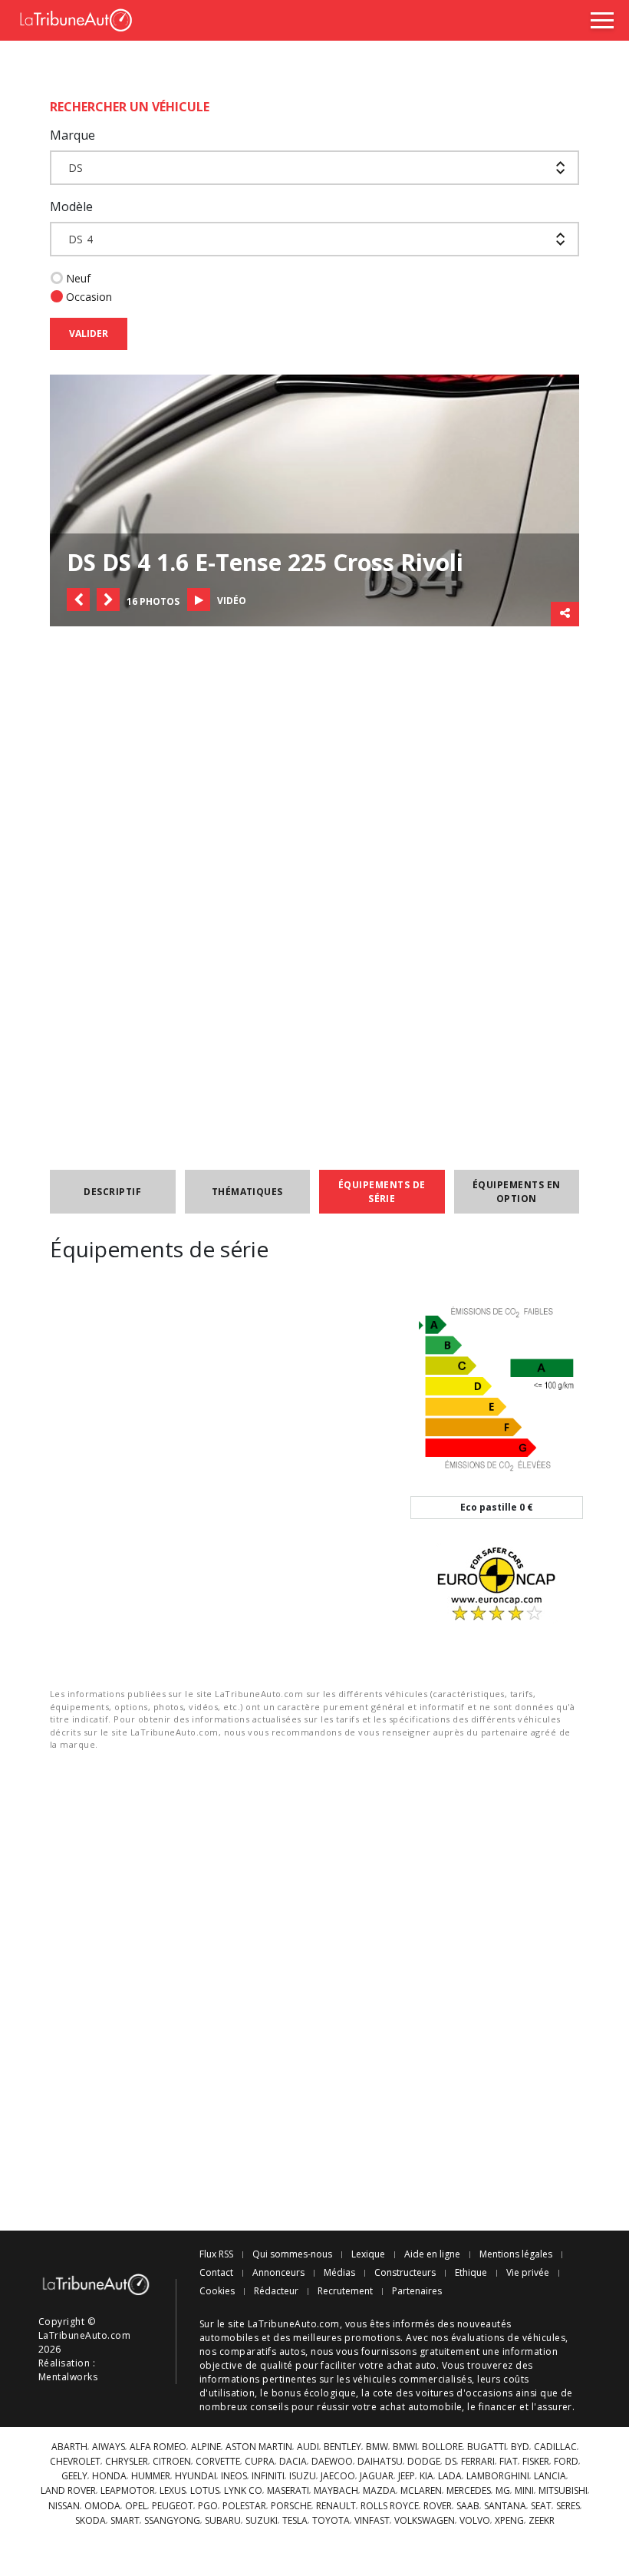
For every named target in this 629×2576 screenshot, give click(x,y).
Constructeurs (405, 2273)
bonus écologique (314, 2393)
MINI (524, 2491)
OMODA (102, 2506)
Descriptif (112, 1192)
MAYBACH (336, 2491)
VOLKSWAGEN (425, 2521)
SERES (568, 2506)
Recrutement (345, 2291)
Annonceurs (278, 2273)
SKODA (91, 2521)
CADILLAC (555, 2447)
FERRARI (478, 2462)
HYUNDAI (196, 2476)
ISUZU (303, 2476)
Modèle (71, 206)
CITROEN (172, 2462)
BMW (377, 2447)
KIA (426, 2476)
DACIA (293, 2462)
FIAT (509, 2462)
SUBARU (223, 2521)
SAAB (468, 2506)
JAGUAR (377, 2476)
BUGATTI (487, 2447)
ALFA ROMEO (158, 2447)
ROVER (438, 2506)
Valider (89, 334)
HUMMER (151, 2476)
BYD (520, 2447)
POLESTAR (244, 2506)
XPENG (509, 2521)
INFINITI (268, 2476)
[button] (78, 599)
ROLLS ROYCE (390, 2506)
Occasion (89, 297)
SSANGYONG (172, 2521)
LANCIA (550, 2476)
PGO (208, 2506)
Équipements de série (382, 1192)
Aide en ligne (432, 2254)
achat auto (412, 2365)
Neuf (78, 278)
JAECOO (338, 2476)
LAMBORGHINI (498, 2476)
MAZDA (379, 2491)
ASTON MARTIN (259, 2447)
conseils (269, 2407)
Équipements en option (517, 1192)
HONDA (109, 2476)
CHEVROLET (75, 2462)
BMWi (405, 2447)
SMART (125, 2521)
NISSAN (64, 2506)
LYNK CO (243, 2491)
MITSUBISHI (563, 2491)
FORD (566, 2462)
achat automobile (421, 2407)
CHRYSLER (127, 2462)
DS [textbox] (76, 168)
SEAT (541, 2506)
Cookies (217, 2291)
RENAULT (336, 2506)
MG (503, 2491)
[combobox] (314, 168)
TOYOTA (331, 2521)
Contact (216, 2273)
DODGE (424, 2462)
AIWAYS (109, 2447)
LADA (450, 2476)
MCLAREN (421, 2491)
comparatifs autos (262, 2351)
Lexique (368, 2254)
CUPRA (260, 2462)
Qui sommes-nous (292, 2254)
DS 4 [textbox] (81, 239)
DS (451, 2462)
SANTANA (505, 2506)
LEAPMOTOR (128, 2491)
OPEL (136, 2506)
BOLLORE (442, 2447)
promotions (372, 2338)
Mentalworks (68, 2377)
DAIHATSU (380, 2462)
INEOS (234, 2476)
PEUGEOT (173, 2506)
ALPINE (206, 2447)
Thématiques (247, 1192)
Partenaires (417, 2291)
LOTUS (205, 2491)
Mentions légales (516, 2254)
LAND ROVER (68, 2491)
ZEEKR (542, 2521)
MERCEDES (469, 2491)
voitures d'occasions (464, 2393)
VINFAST (372, 2521)
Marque (72, 135)
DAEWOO (332, 2462)
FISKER (536, 2462)
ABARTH (69, 2447)
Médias (339, 2273)
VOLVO (475, 2521)
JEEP (407, 2476)
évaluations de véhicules (509, 2338)
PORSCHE (291, 2506)
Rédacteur (276, 2291)
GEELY (74, 2476)
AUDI (308, 2447)
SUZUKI (262, 2521)
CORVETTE (218, 2462)
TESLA (295, 2521)
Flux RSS (216, 2254)
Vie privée (528, 2273)
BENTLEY (342, 2447)
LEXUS (173, 2491)
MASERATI (288, 2491)
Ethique (471, 2273)
